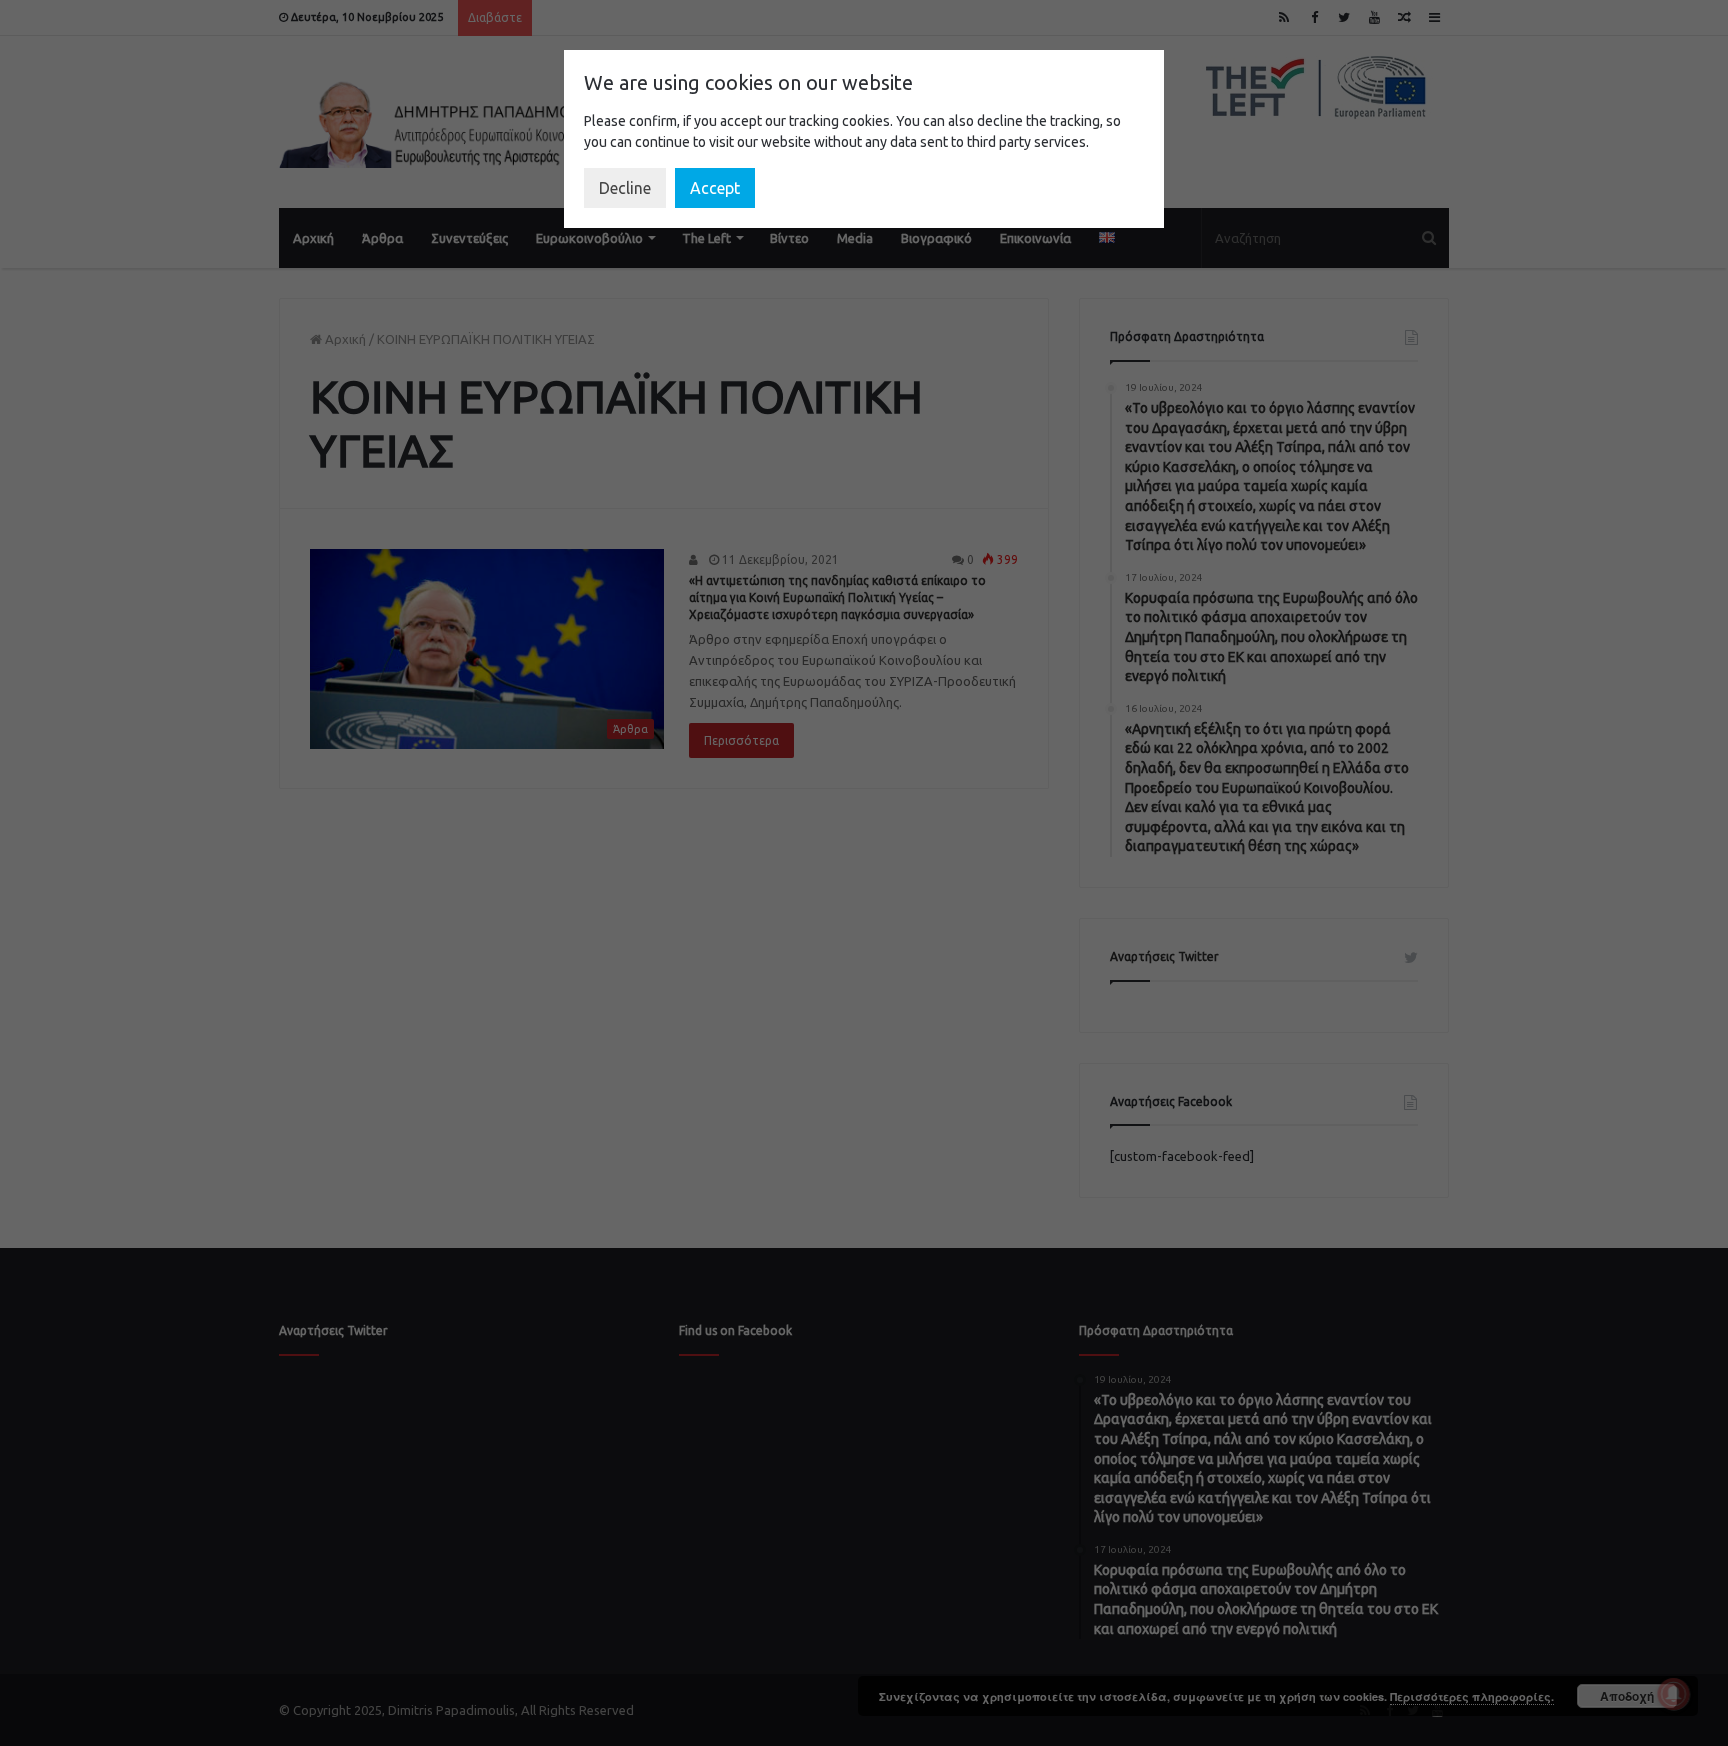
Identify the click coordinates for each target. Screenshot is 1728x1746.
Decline (625, 188)
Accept (715, 188)
